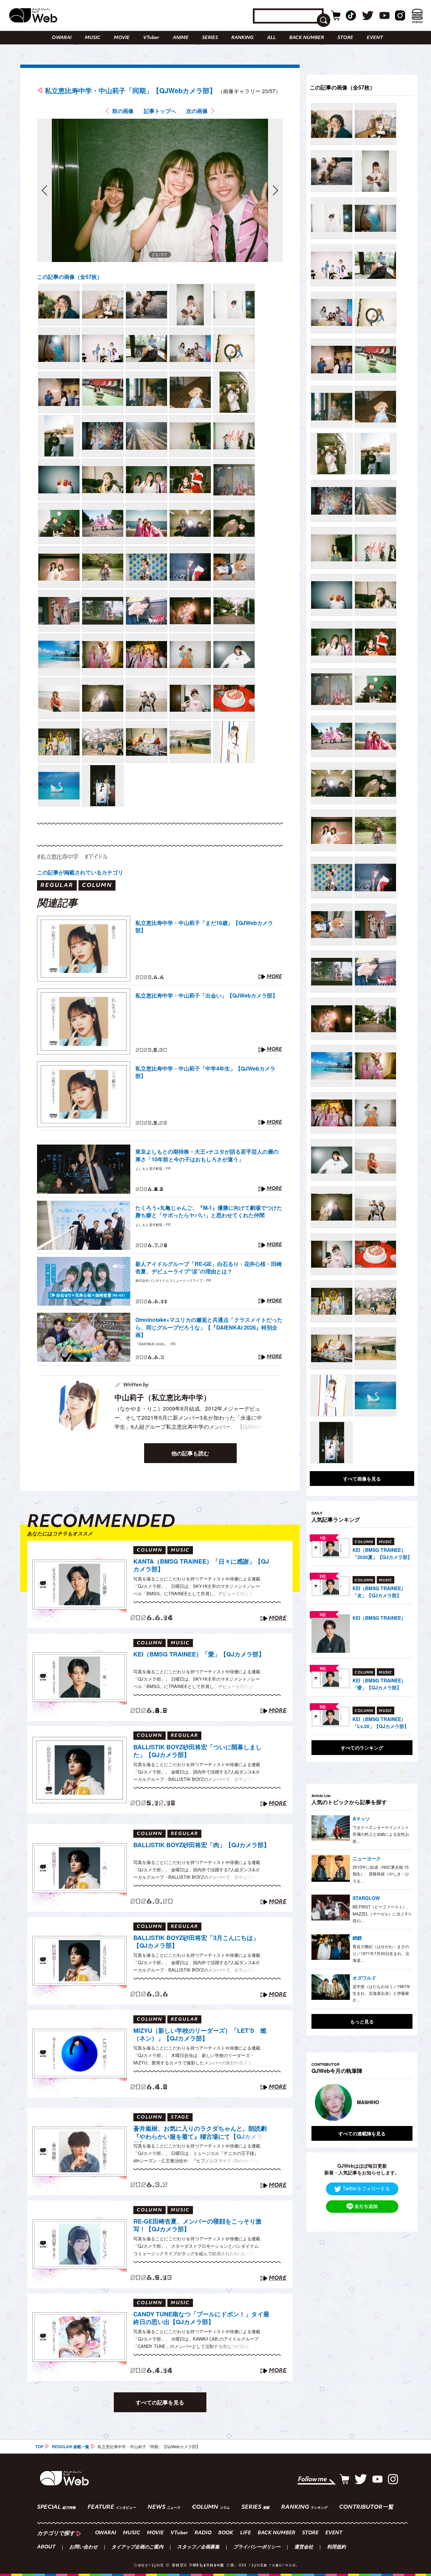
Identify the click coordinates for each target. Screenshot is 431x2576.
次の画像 (197, 111)
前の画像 (123, 111)
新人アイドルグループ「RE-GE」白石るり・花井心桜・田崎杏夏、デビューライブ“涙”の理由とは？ (209, 1268)
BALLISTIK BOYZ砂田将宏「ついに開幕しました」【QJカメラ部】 (197, 1751)
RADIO (203, 2533)
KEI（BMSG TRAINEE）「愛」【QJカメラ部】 (199, 1654)
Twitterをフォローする (366, 2188)
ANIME (181, 38)
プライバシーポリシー (257, 2547)
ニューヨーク (367, 1858)
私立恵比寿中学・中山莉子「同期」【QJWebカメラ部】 (130, 90)
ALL (271, 38)
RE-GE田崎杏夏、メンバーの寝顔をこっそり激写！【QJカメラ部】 (197, 2225)
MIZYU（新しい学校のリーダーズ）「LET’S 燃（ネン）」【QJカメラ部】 (200, 2035)
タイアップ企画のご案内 (137, 2547)
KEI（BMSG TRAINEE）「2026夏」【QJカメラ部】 (382, 1553)
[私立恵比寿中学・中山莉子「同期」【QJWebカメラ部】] (59, 305)
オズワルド (364, 1978)
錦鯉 (357, 1938)
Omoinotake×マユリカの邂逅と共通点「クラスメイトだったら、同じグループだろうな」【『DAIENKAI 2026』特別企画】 (209, 1327)
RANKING (242, 38)
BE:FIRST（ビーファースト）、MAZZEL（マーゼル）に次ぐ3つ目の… (382, 1913)
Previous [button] (318, 2102)
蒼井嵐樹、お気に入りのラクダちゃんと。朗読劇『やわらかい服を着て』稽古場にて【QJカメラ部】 (200, 2133)
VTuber (151, 38)
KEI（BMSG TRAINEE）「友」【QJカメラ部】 (379, 1592)
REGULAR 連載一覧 (71, 2447)
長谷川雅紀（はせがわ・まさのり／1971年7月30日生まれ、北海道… (381, 1953)
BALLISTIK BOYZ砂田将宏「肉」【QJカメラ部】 (202, 1845)
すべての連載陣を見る (362, 2133)
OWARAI (62, 38)
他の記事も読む (190, 1453)
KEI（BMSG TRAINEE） (379, 1618)
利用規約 (336, 2547)
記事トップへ (160, 111)
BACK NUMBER (307, 38)
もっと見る (362, 2021)
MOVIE (122, 38)
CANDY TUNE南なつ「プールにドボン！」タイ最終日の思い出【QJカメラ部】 (201, 2318)
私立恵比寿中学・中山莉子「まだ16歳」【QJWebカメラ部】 (204, 927)
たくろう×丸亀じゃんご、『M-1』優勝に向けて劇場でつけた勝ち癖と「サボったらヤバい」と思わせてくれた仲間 (209, 1211)
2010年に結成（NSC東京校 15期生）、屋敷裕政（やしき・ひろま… (381, 1874)
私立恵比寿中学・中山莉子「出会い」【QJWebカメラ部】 (207, 996)
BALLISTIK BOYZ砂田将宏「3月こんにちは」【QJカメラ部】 (196, 1942)
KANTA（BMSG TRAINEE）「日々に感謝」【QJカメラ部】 (201, 1565)
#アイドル (96, 856)
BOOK (226, 2533)
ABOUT (46, 2547)
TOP (39, 2447)
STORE (345, 38)
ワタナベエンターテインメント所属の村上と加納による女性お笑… (381, 1834)
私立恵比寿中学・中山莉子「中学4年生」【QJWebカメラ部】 (205, 1072)
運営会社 (304, 2547)
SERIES (210, 38)
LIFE (245, 2533)
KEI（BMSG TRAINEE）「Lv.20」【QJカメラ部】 (381, 1723)
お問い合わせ (84, 2547)
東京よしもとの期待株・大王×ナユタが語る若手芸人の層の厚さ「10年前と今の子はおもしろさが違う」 (207, 1155)
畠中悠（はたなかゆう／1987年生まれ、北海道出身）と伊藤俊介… (382, 1993)
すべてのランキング (362, 1748)
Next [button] (401, 2102)
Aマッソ (361, 1819)
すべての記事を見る (160, 2402)
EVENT (375, 38)
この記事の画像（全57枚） (70, 277)
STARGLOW (366, 1898)
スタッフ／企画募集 (198, 2547)
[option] (362, 2102)
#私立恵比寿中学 (58, 856)
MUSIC (93, 38)
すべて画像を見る (362, 1479)
